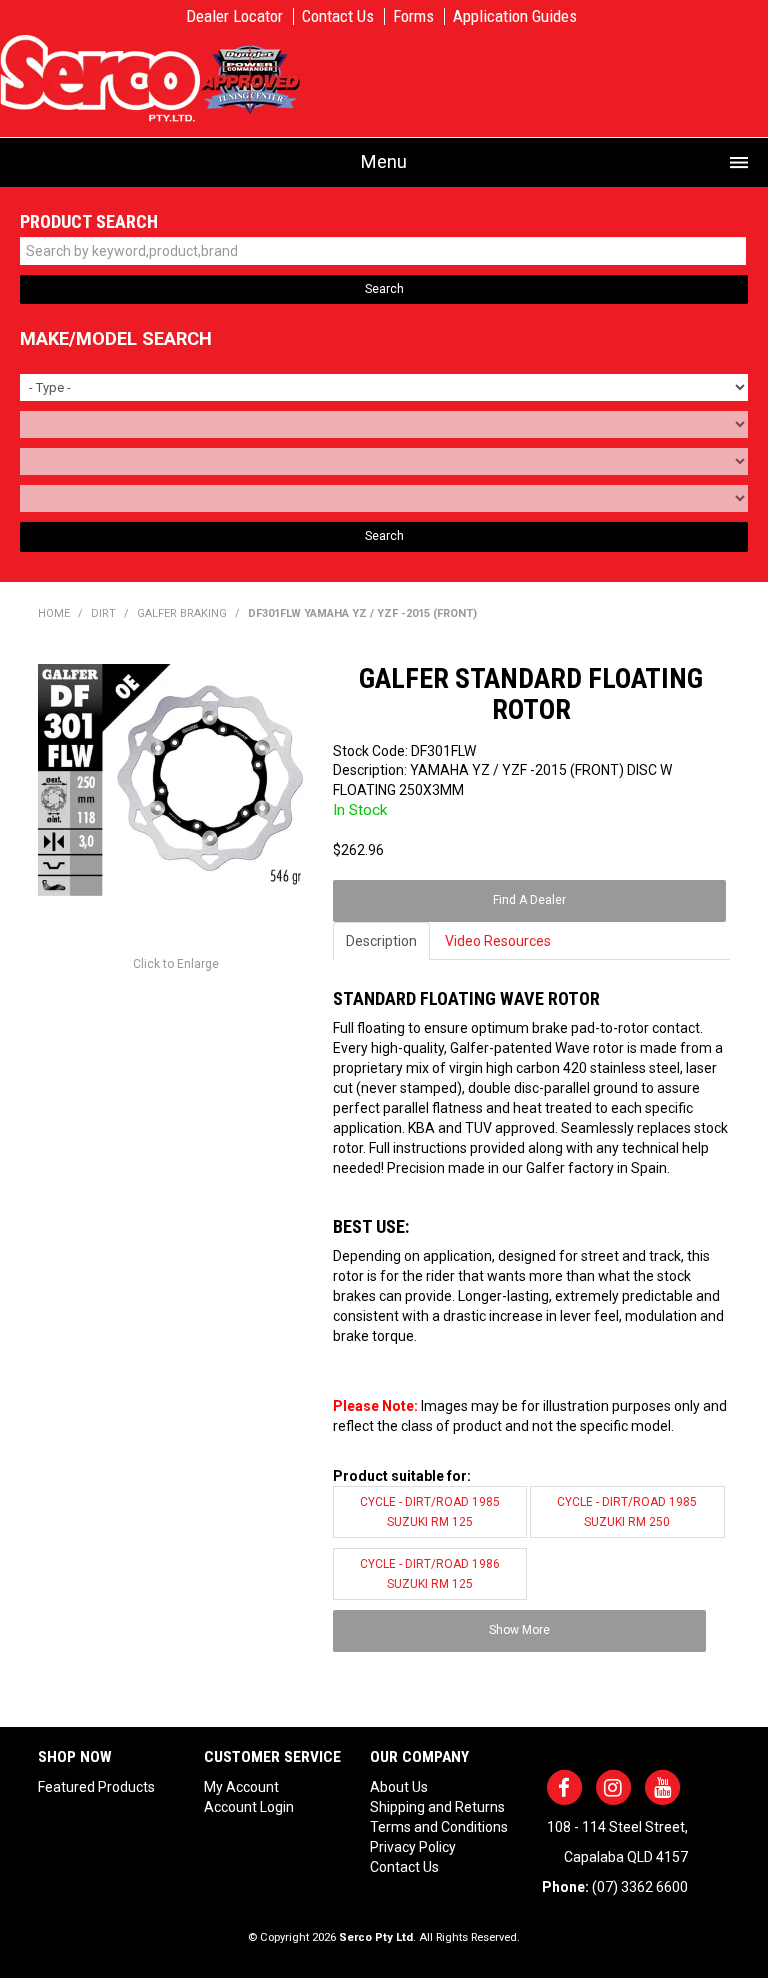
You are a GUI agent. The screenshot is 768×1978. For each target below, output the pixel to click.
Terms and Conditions (439, 1827)
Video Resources (498, 941)
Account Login (249, 1807)
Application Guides (515, 16)
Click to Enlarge (176, 964)
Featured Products (96, 1787)
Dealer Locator (234, 16)
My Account (241, 1787)
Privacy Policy (413, 1847)
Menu (384, 161)
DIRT (103, 613)
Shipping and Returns (437, 1807)
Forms (413, 16)
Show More (519, 1630)
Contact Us (338, 16)
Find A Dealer (529, 900)
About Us (399, 1787)
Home (54, 613)
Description (381, 941)
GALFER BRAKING (182, 613)
